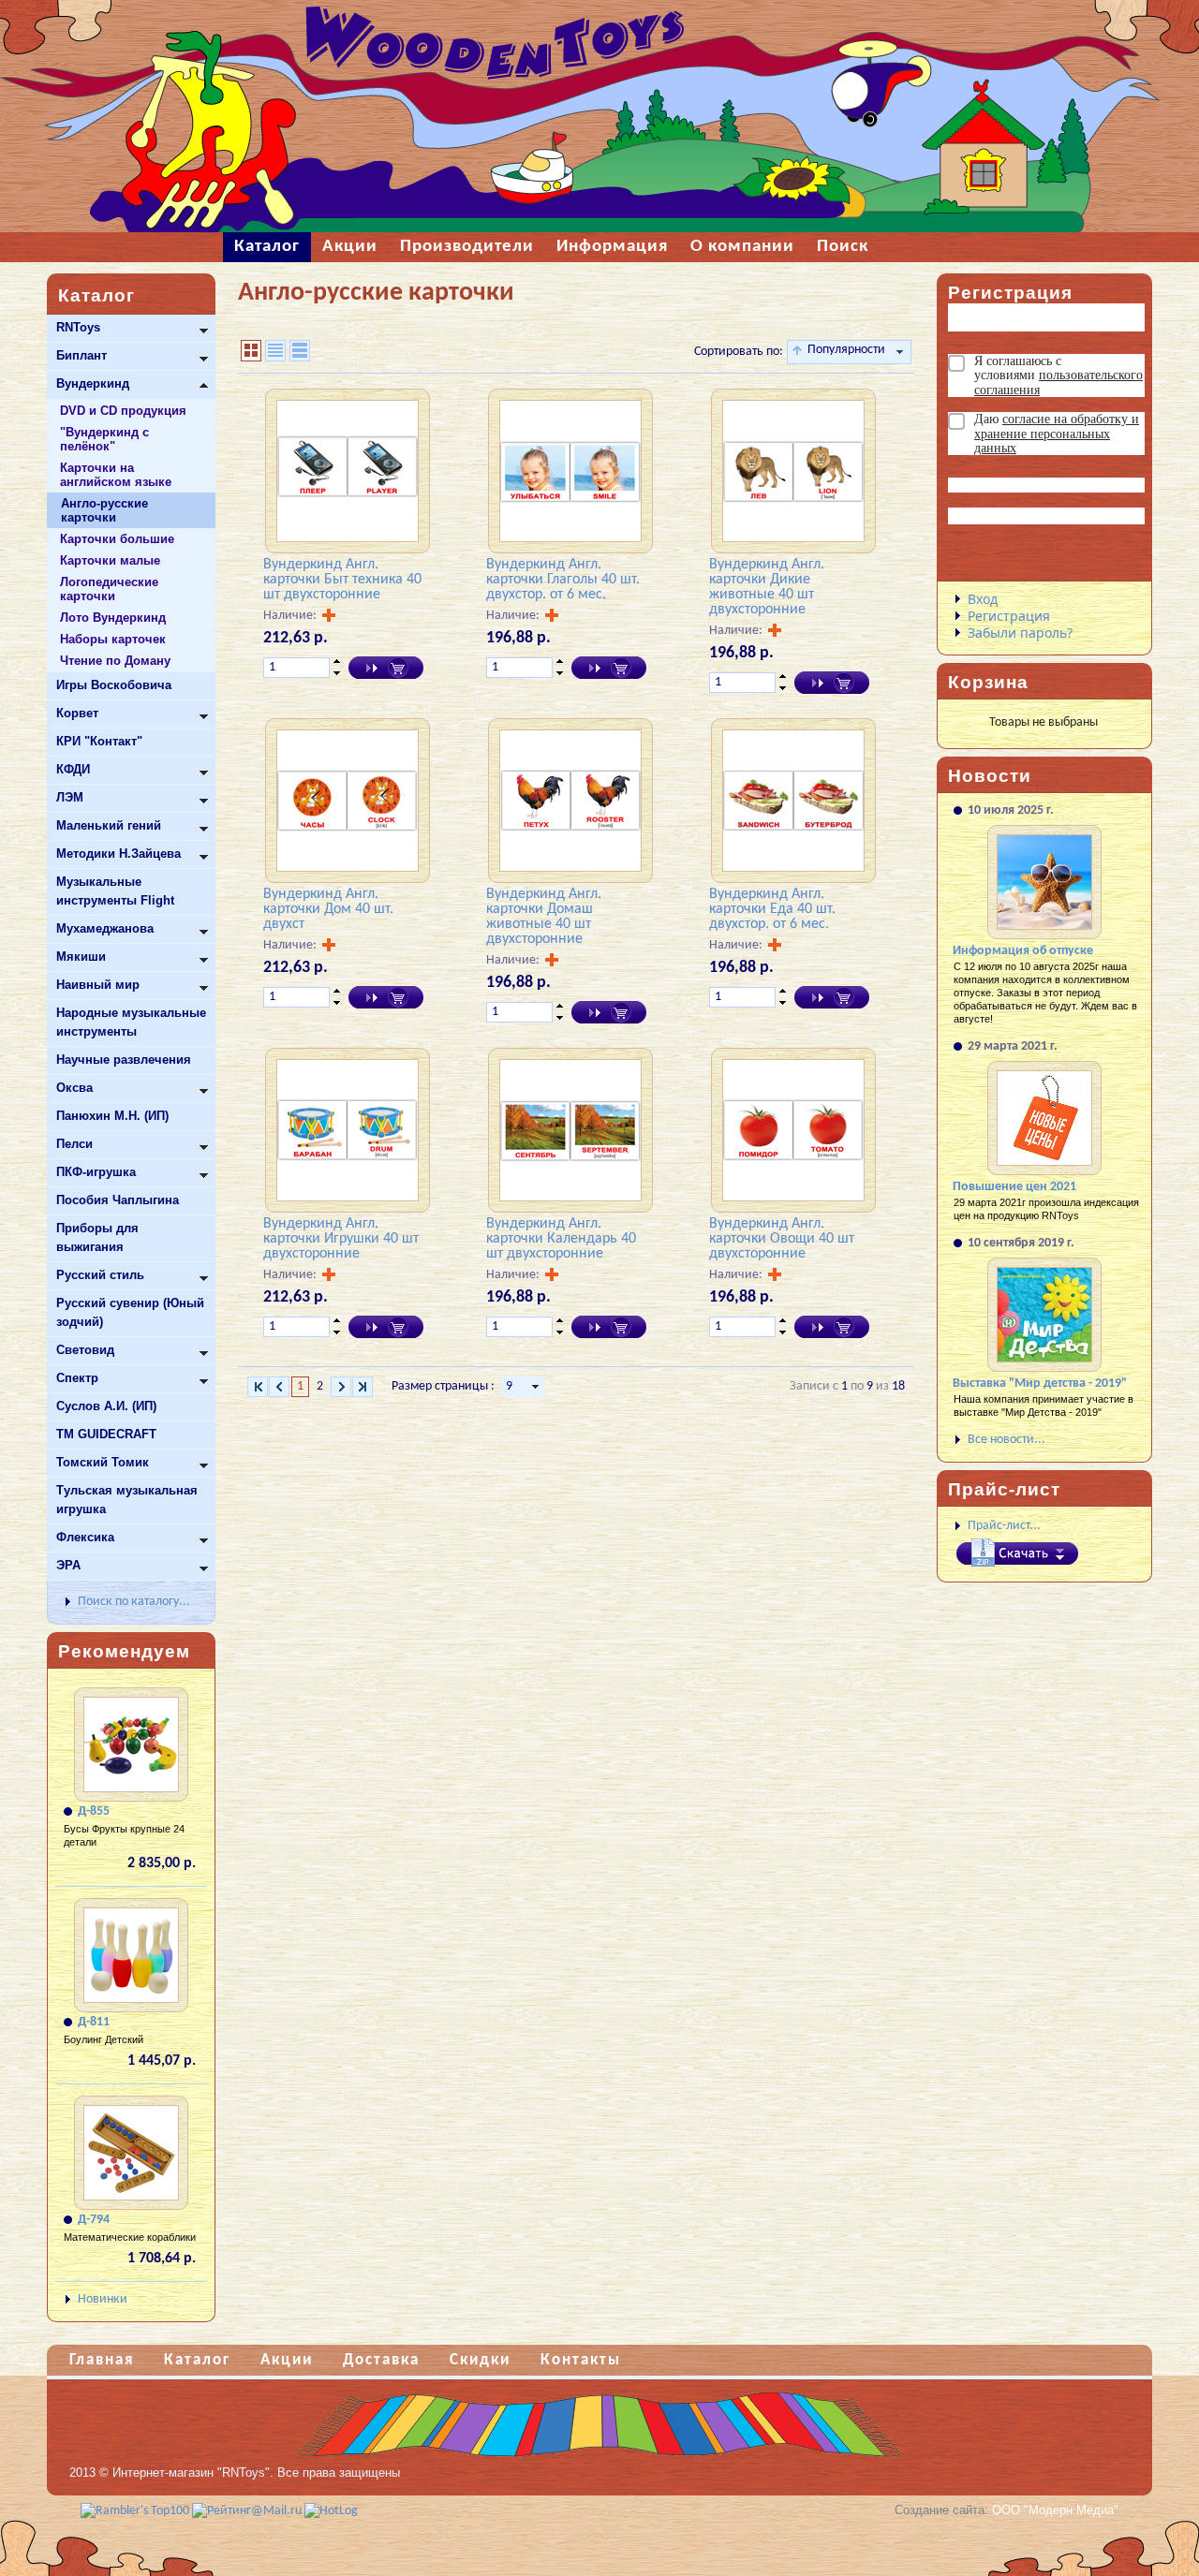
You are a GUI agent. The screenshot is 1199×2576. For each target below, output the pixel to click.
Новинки (103, 2299)
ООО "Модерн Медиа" (1055, 2510)
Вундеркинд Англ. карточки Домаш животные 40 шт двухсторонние (544, 917)
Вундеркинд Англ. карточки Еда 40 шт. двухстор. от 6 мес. (772, 909)
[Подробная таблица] (300, 351)
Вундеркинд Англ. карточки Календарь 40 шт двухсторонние (561, 1239)
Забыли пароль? (1020, 633)
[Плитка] (251, 351)
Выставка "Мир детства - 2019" (1040, 1384)
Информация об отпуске (1023, 951)
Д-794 (94, 2220)
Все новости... (1007, 1440)
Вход (983, 599)
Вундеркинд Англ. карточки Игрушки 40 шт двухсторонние (341, 1239)
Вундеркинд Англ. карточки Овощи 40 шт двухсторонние (782, 1239)
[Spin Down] (337, 674)
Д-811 (94, 2022)
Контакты (581, 2360)
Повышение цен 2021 (1014, 1187)
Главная (102, 2360)
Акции (287, 2360)
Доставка (381, 2360)
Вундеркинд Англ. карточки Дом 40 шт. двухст (328, 909)
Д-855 (94, 1811)
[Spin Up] (337, 661)
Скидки (480, 2360)
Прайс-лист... (1004, 1526)
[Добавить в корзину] (386, 668)
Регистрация (1009, 616)
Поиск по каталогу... (134, 1602)
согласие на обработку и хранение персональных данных (1057, 434)
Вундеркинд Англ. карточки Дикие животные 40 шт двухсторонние (767, 587)
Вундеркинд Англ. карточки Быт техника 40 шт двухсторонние (342, 580)
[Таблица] (275, 351)
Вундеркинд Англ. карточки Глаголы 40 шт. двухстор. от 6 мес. (563, 580)
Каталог (197, 2360)
